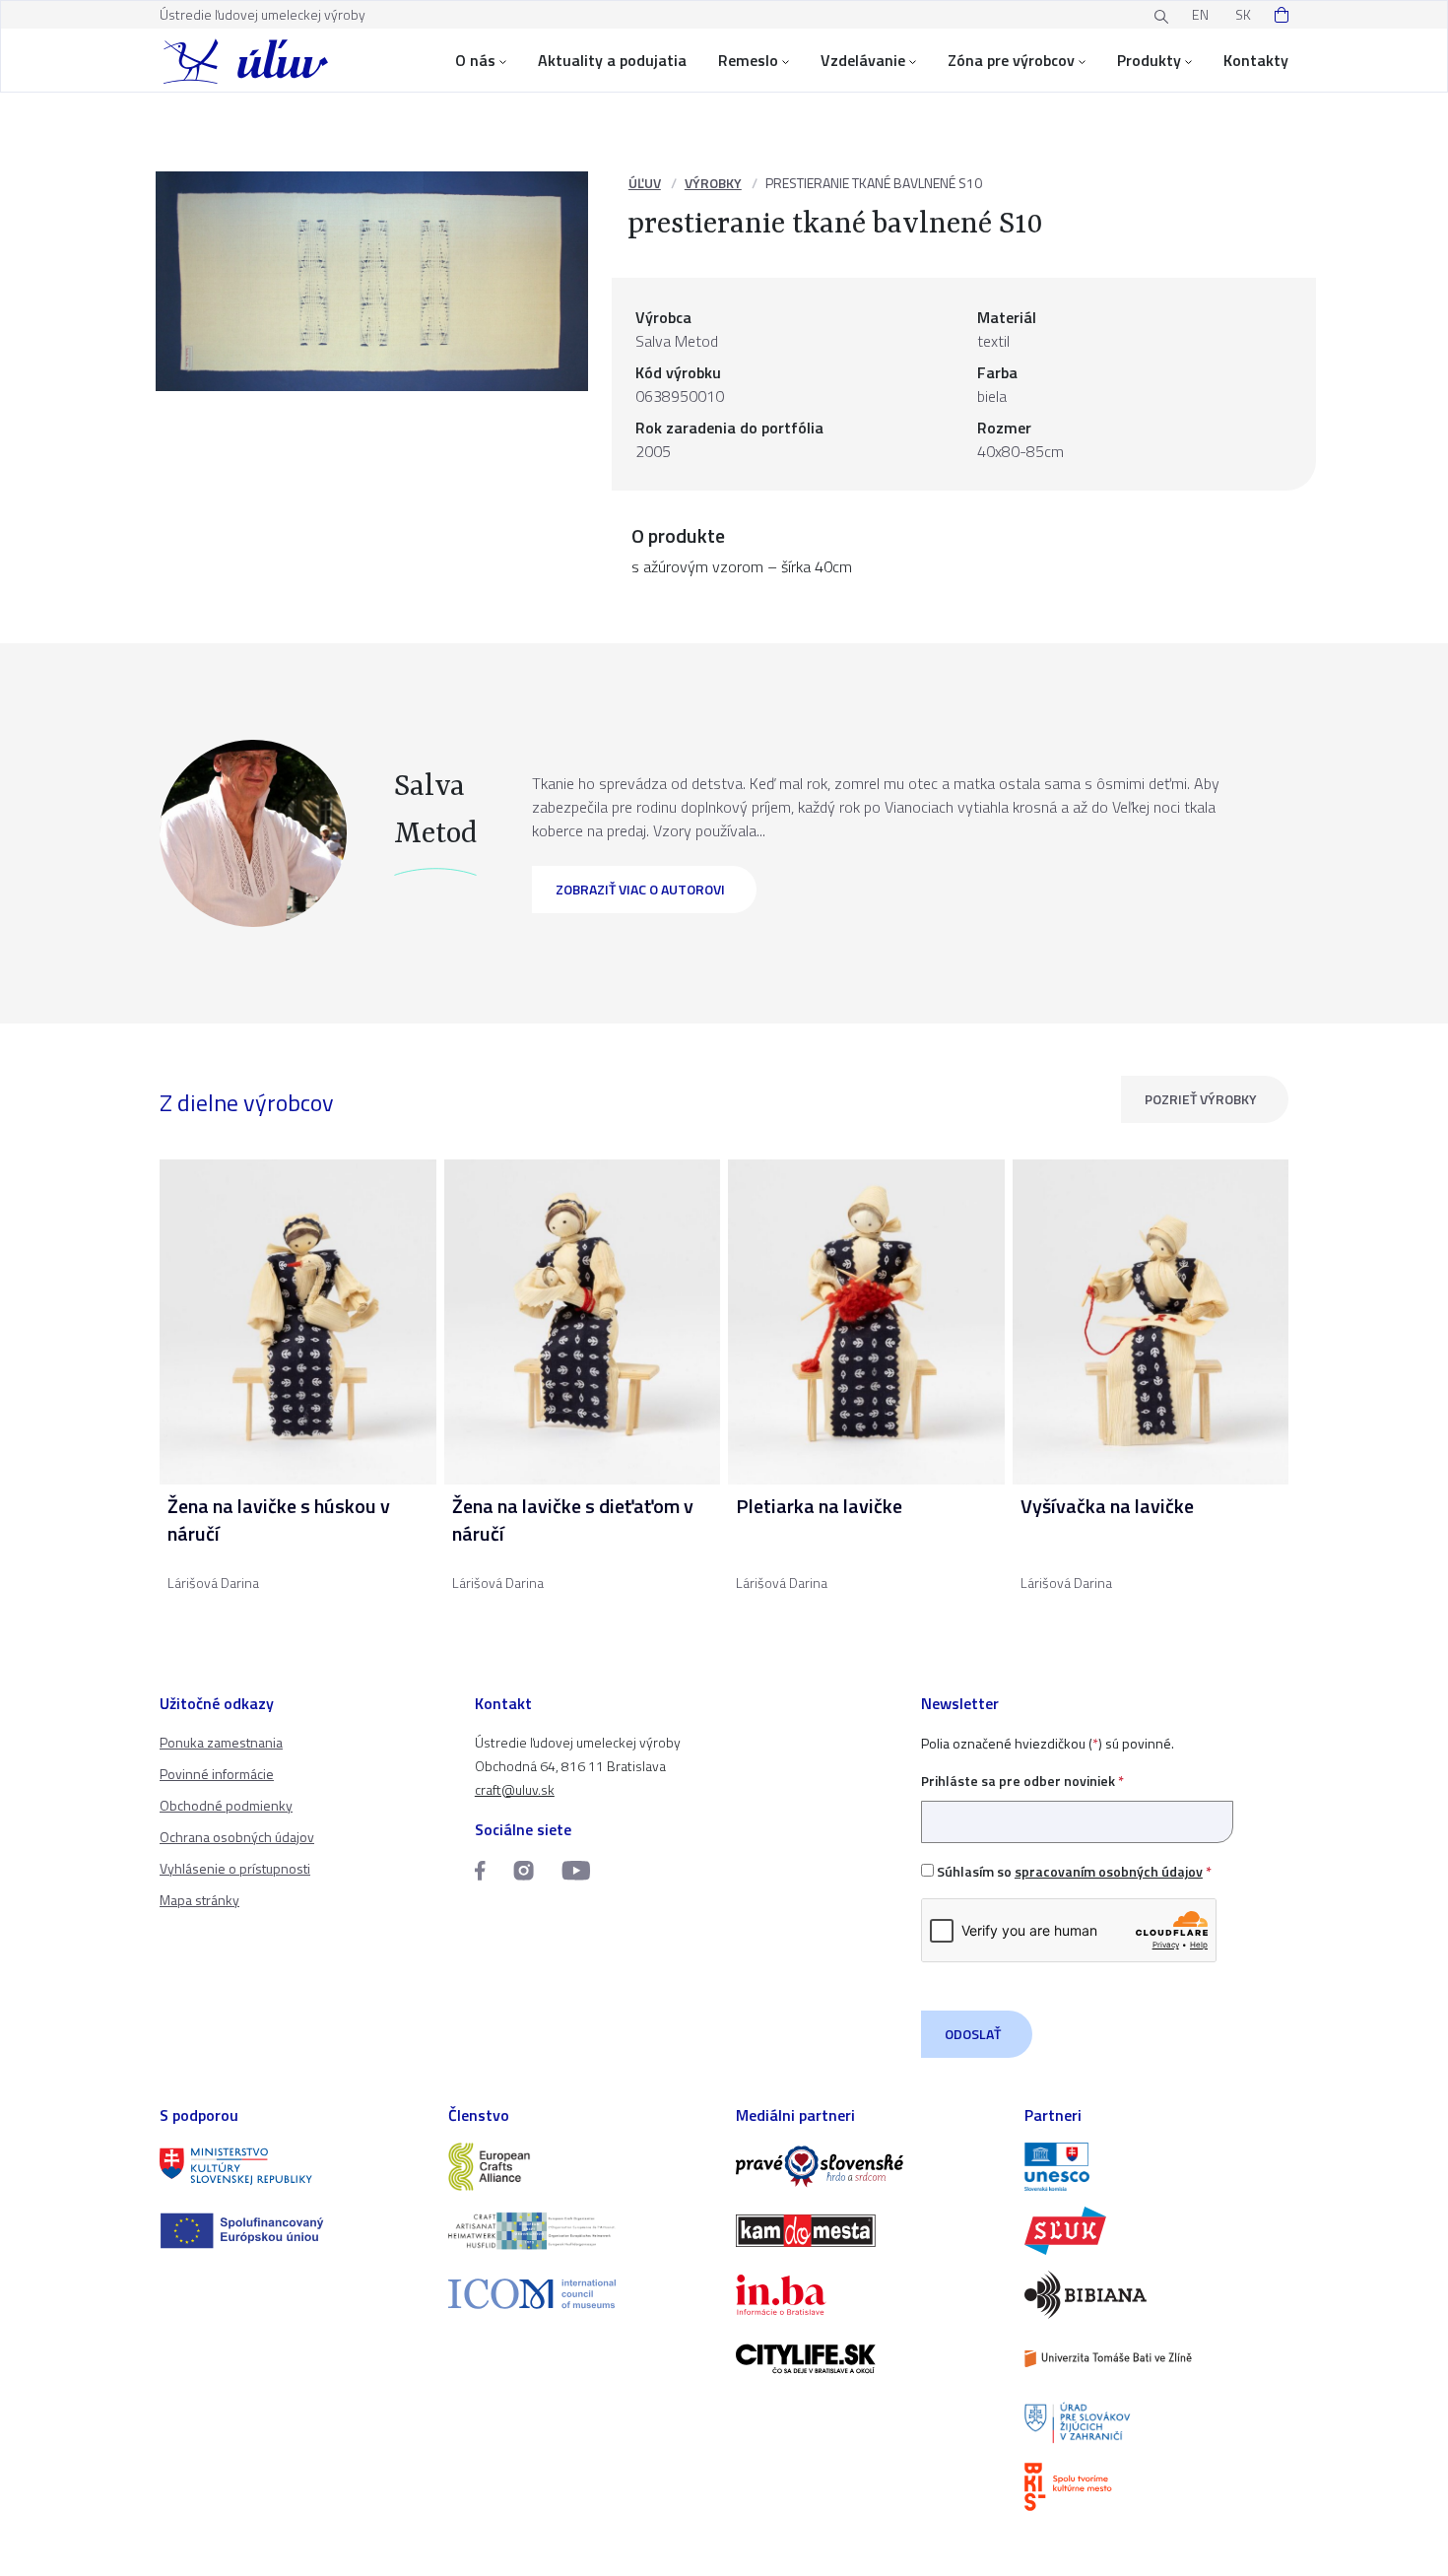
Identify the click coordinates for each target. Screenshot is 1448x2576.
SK (1243, 14)
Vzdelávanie (863, 60)
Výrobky (713, 183)
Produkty (1149, 60)
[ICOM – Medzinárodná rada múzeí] (581, 2294)
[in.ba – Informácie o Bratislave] (868, 2295)
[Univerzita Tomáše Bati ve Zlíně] (1157, 2359)
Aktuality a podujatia (612, 60)
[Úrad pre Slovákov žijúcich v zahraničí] (1157, 2423)
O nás (475, 60)
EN (1200, 14)
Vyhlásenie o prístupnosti (235, 1868)
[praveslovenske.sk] (868, 2167)
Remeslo (748, 60)
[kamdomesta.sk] (868, 2231)
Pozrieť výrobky (1201, 1099)
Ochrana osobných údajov (237, 1837)
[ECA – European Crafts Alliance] (581, 2167)
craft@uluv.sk (515, 1789)
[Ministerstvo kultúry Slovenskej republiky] (292, 2167)
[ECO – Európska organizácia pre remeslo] (581, 2231)
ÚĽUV (645, 183)
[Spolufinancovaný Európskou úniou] (292, 2231)
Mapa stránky (199, 1900)
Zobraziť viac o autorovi (640, 889)
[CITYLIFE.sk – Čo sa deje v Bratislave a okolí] (868, 2359)
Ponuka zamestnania (221, 1742)
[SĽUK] (1157, 2231)
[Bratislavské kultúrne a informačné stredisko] (1157, 2487)
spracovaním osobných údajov (1109, 1871)
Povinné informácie (217, 1774)
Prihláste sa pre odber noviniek (1022, 1781)
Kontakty (1256, 60)
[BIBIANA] (1157, 2295)
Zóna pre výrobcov (1011, 60)
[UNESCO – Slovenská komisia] (1157, 2167)
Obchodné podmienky (226, 1805)
